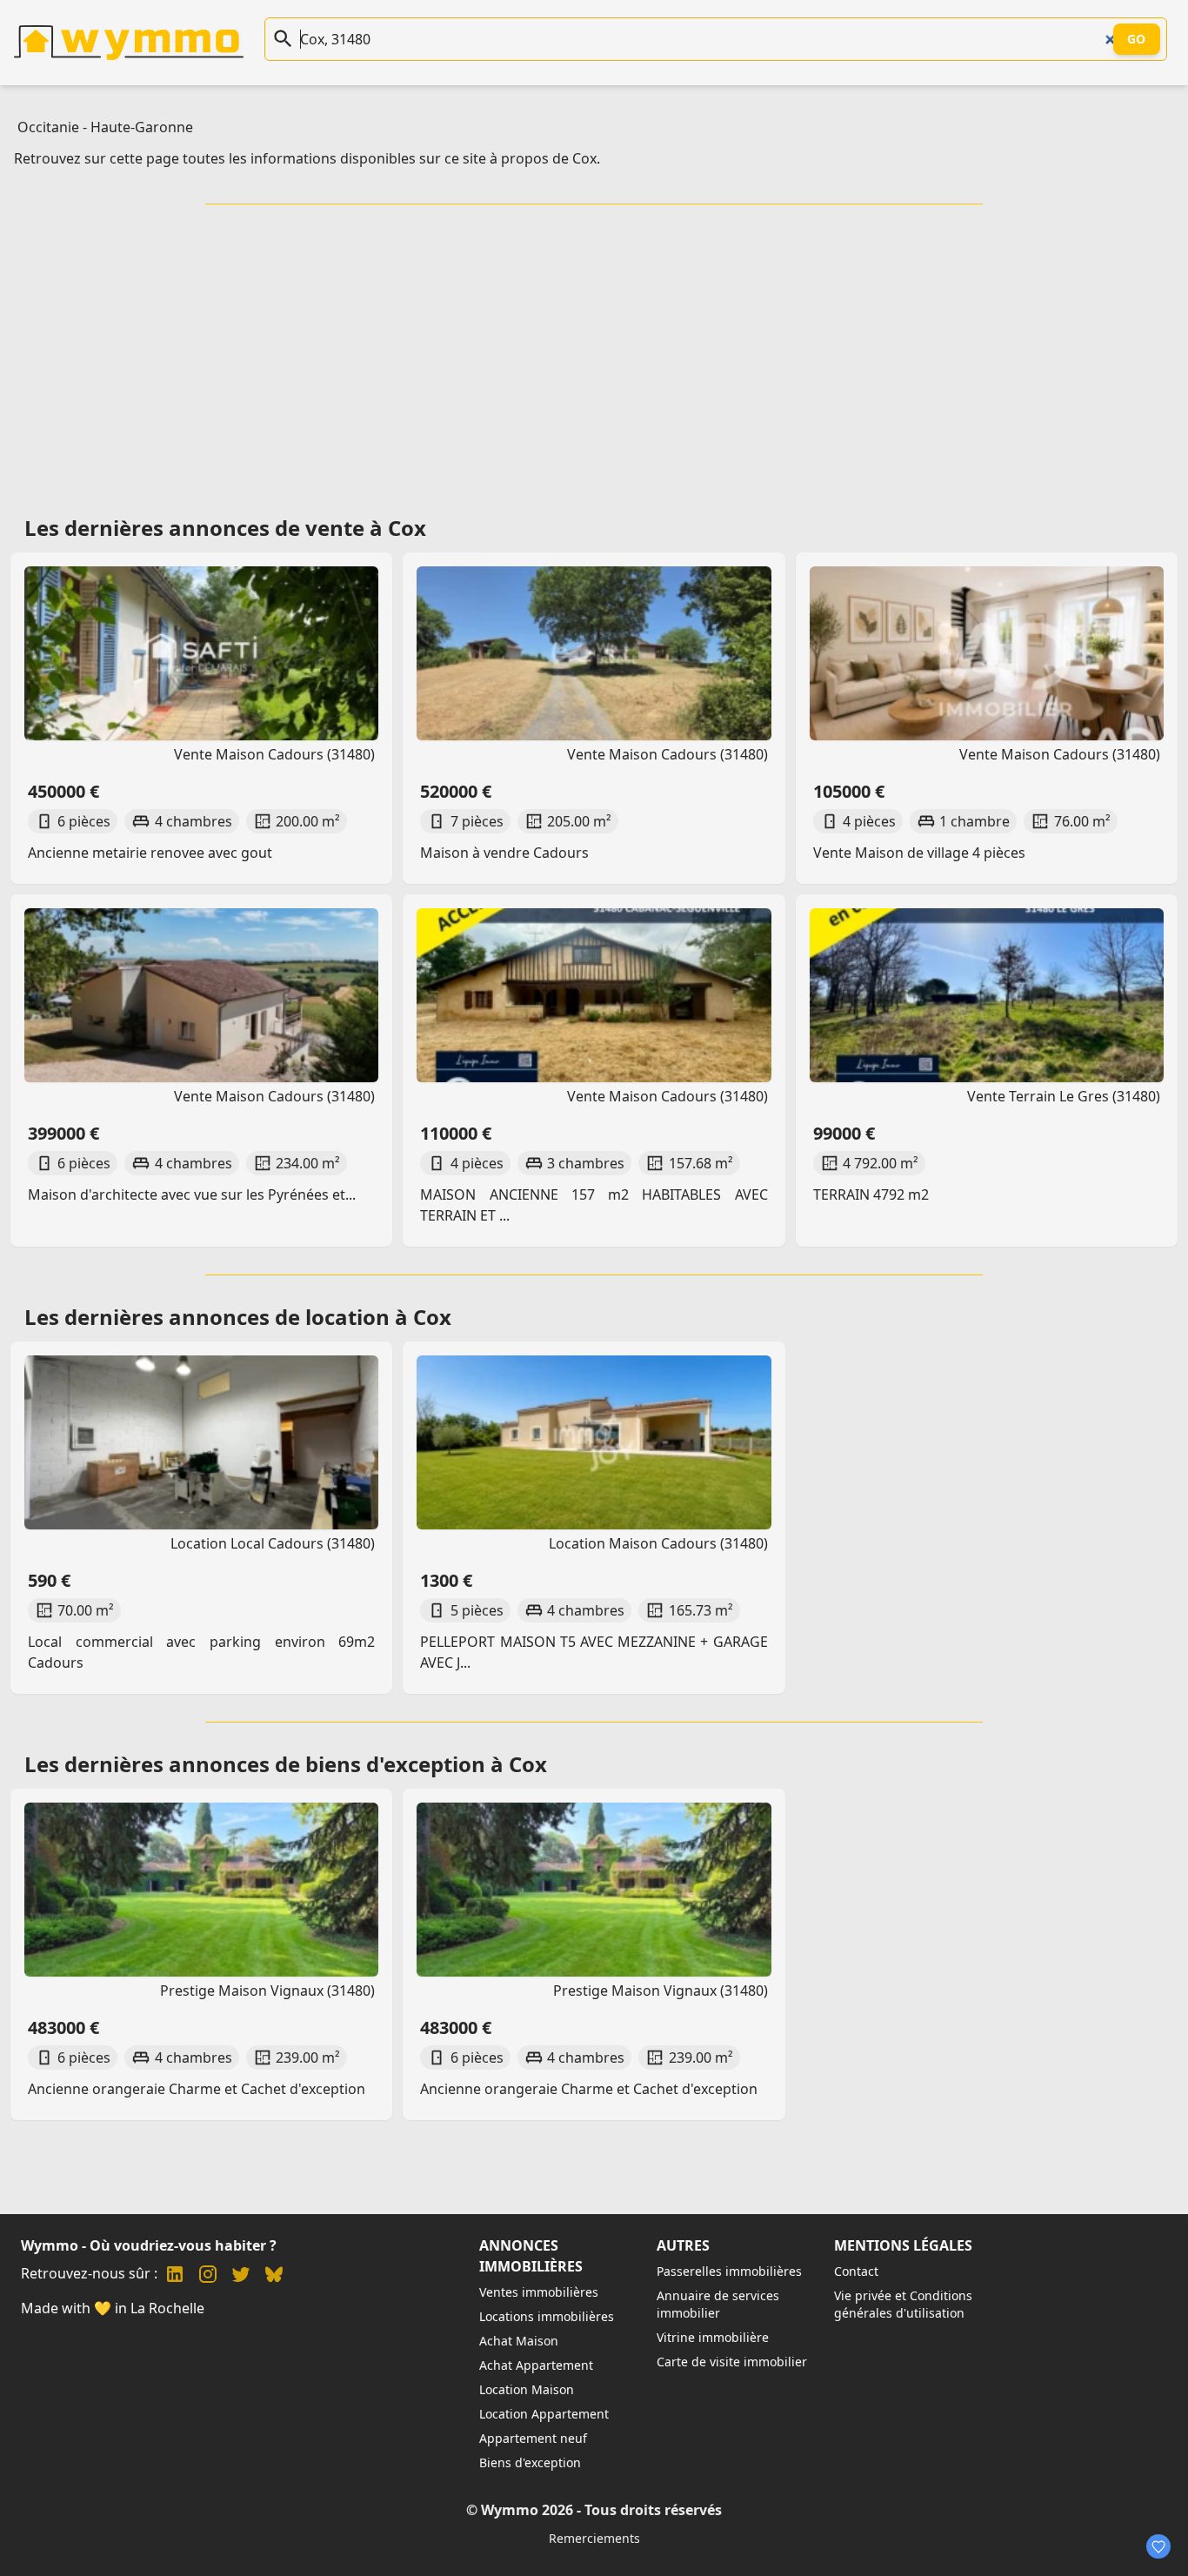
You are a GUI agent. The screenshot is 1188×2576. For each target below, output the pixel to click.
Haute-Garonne (142, 127)
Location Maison (527, 2389)
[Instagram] (208, 2276)
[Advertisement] (594, 354)
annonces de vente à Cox (297, 528)
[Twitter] (241, 2276)
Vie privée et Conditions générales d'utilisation (903, 2304)
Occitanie (48, 127)
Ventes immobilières (539, 2292)
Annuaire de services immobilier (718, 2304)
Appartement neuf (533, 2438)
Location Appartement (544, 2414)
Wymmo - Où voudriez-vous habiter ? (149, 2245)
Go (1137, 39)
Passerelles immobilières (729, 2271)
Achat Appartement (536, 2365)
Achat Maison (519, 2341)
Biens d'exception (530, 2462)
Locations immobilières (547, 2316)
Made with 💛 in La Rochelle (113, 2308)
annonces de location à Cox (310, 1317)
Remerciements (594, 2538)
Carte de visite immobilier (732, 2362)
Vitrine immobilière (713, 2337)
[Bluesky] (274, 2276)
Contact (856, 2271)
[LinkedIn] (175, 2276)
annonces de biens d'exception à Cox (358, 1764)
